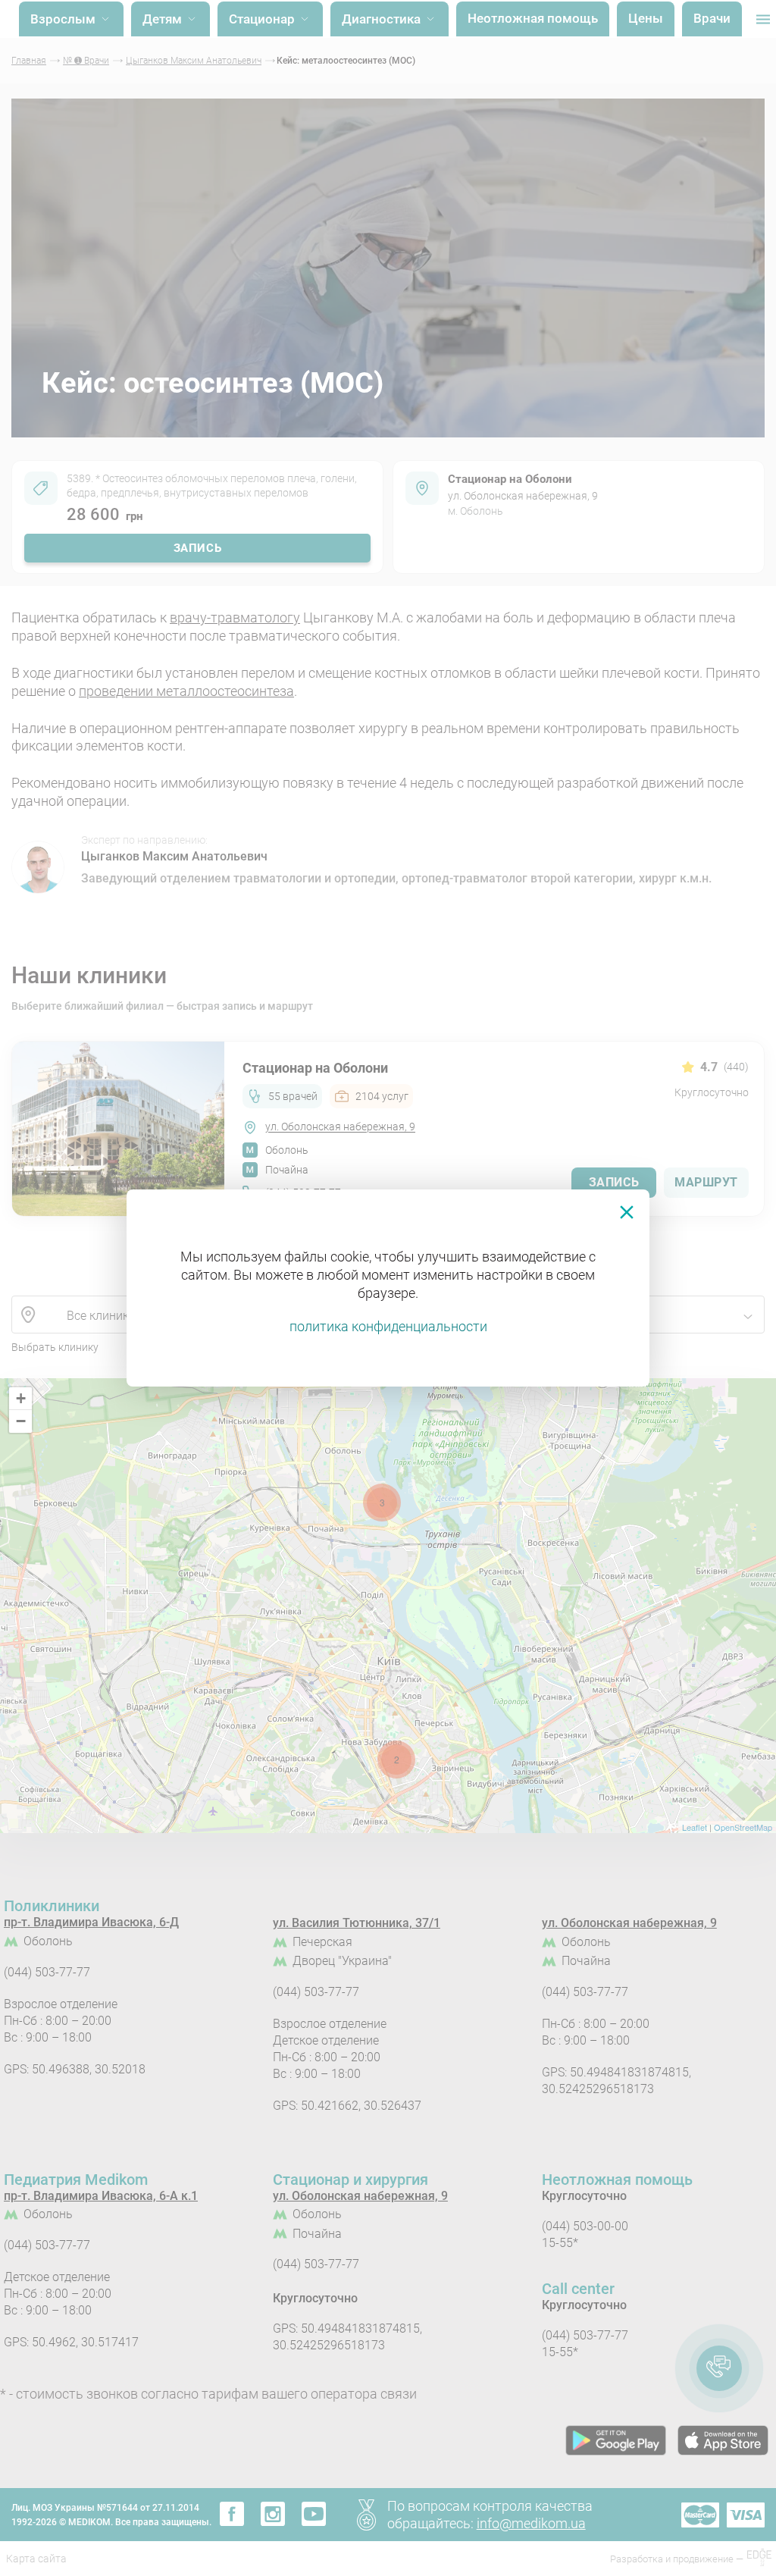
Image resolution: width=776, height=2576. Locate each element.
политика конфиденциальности (388, 1326)
